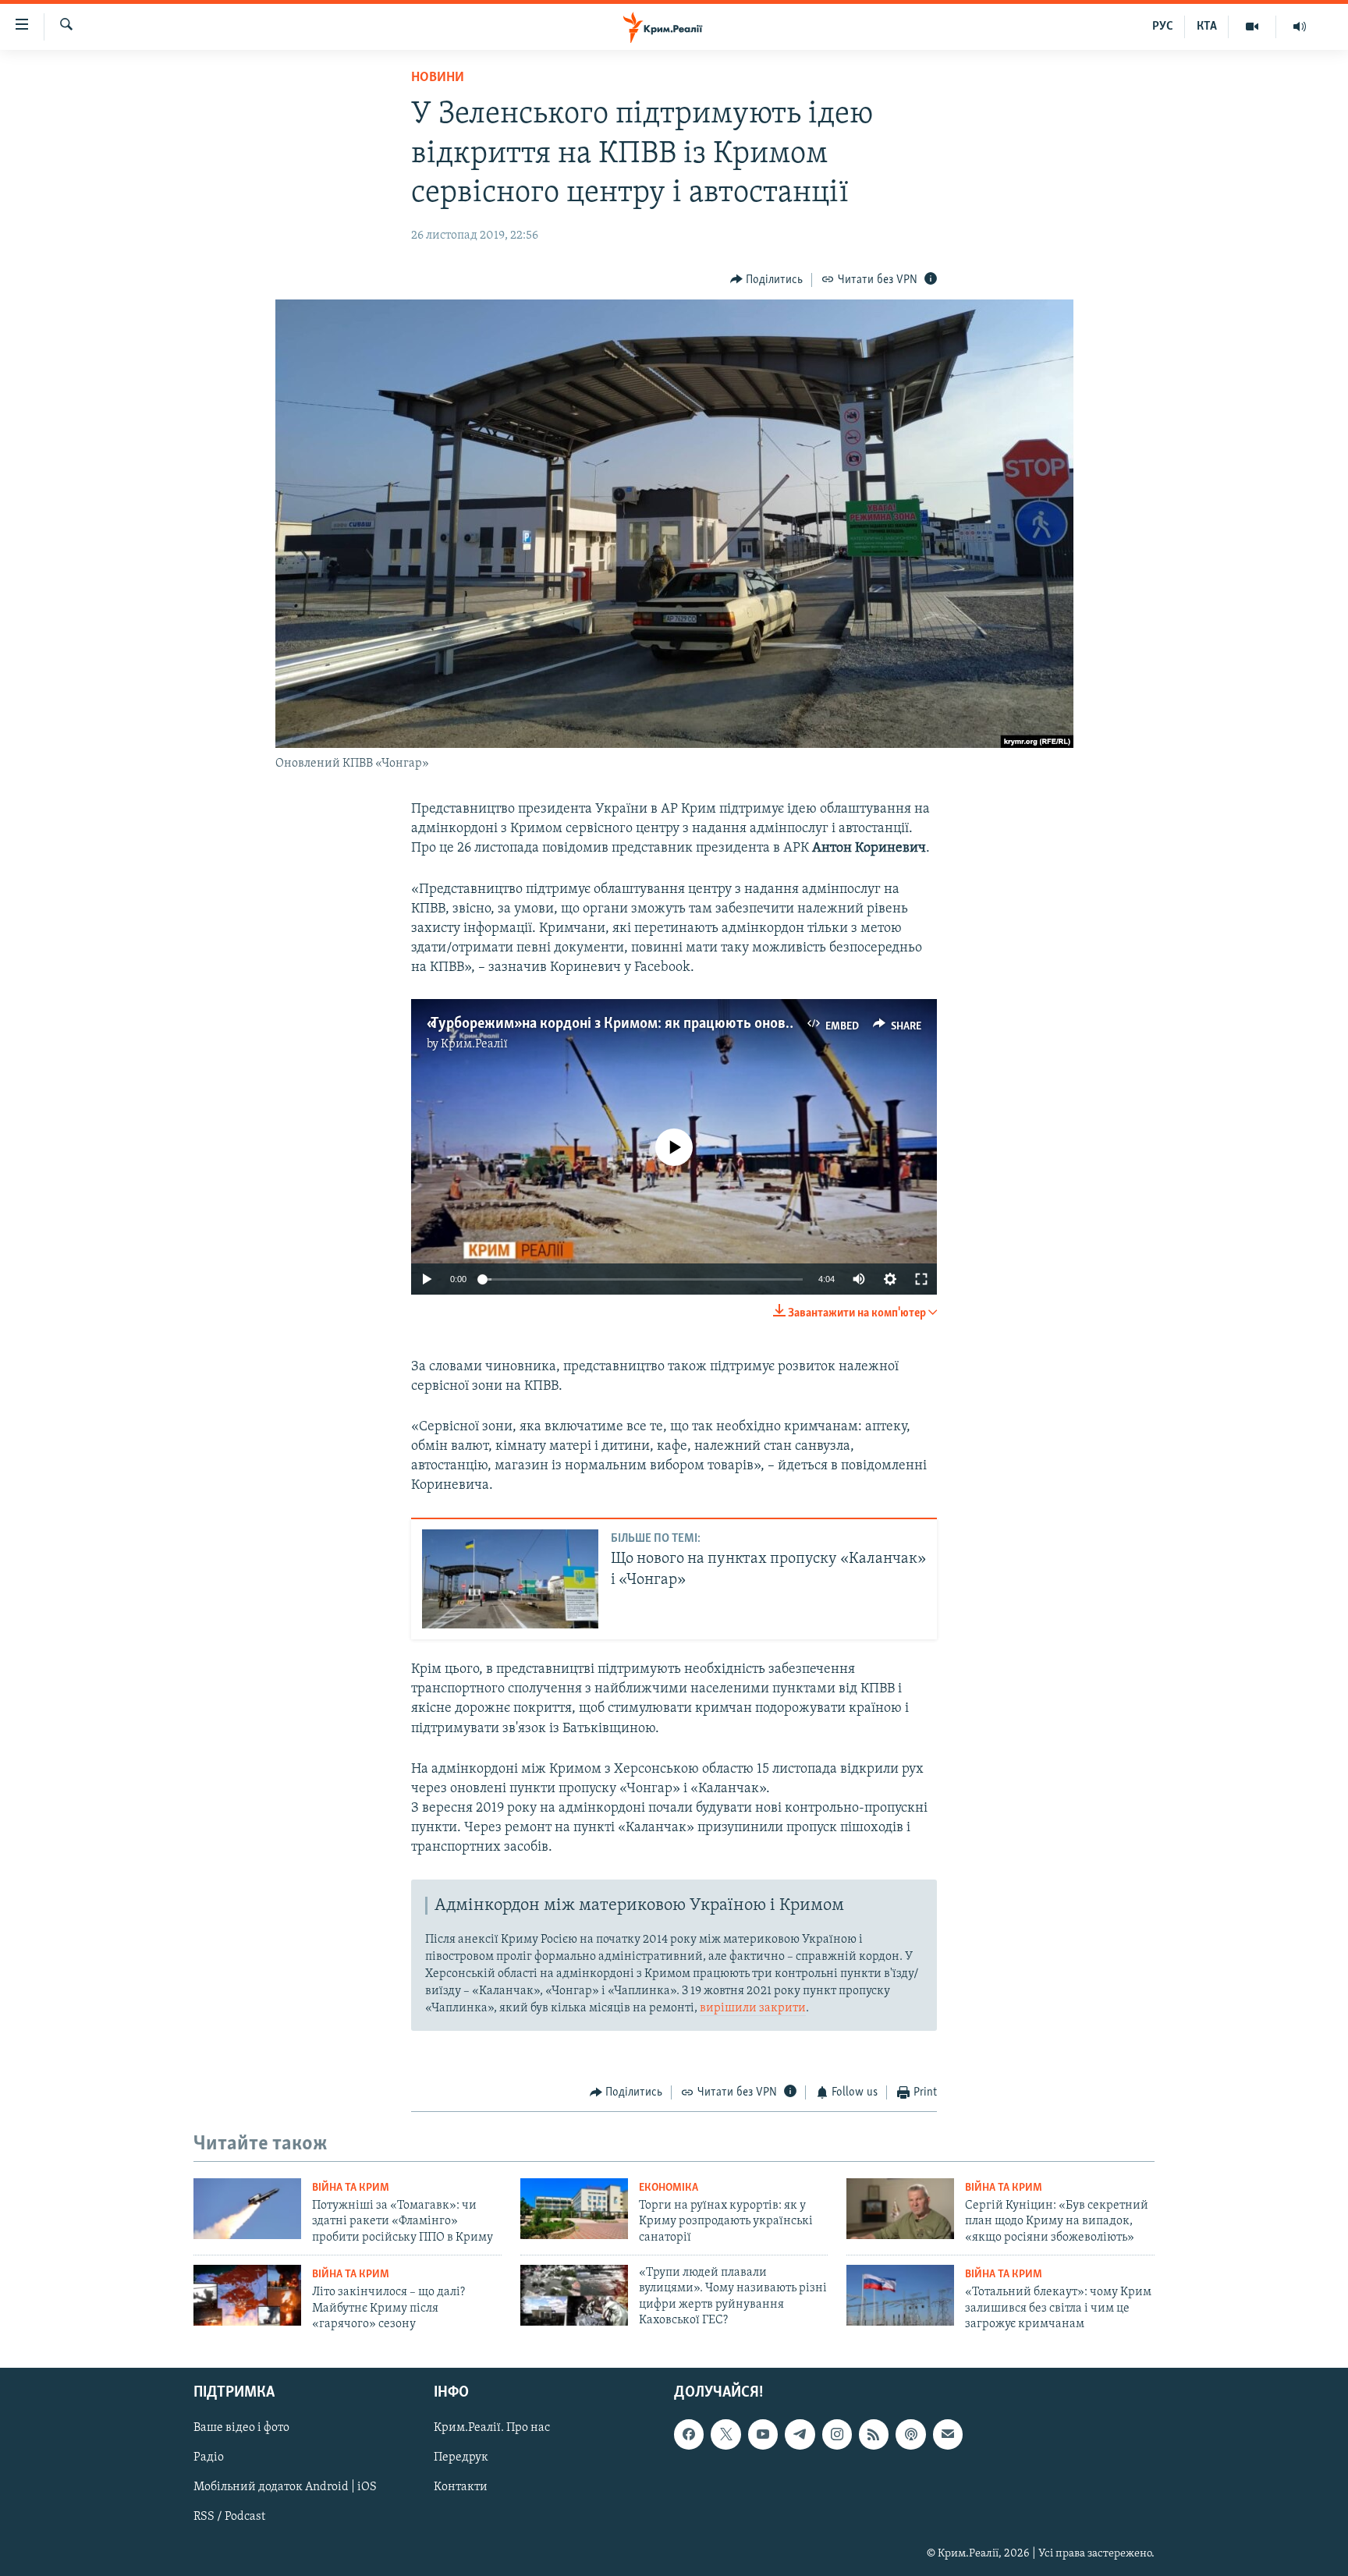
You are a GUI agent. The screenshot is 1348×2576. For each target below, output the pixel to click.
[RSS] (874, 2435)
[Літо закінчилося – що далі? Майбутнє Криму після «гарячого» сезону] (247, 2295)
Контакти (461, 2488)
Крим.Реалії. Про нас (492, 2429)
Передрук (461, 2458)
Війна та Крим (351, 2188)
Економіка (669, 2188)
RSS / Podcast (229, 2518)
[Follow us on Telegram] (800, 2435)
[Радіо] (1300, 27)
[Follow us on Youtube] (763, 2435)
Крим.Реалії (474, 1044)
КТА (1207, 27)
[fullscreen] (921, 1279)
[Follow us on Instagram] (837, 2435)
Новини (438, 78)
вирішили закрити (753, 2008)
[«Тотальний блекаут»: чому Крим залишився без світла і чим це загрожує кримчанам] (900, 2295)
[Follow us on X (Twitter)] (725, 2435)
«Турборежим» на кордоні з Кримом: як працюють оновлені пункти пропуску (677, 1024)
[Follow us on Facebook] (689, 2435)
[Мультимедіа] (1252, 27)
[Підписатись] (948, 2435)
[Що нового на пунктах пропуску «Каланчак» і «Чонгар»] (510, 1579)
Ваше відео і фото (241, 2429)
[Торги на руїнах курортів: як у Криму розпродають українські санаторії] (574, 2209)
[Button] (767, 280)
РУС (1163, 27)
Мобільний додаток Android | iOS (285, 2488)
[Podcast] (910, 2435)
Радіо (209, 2458)
